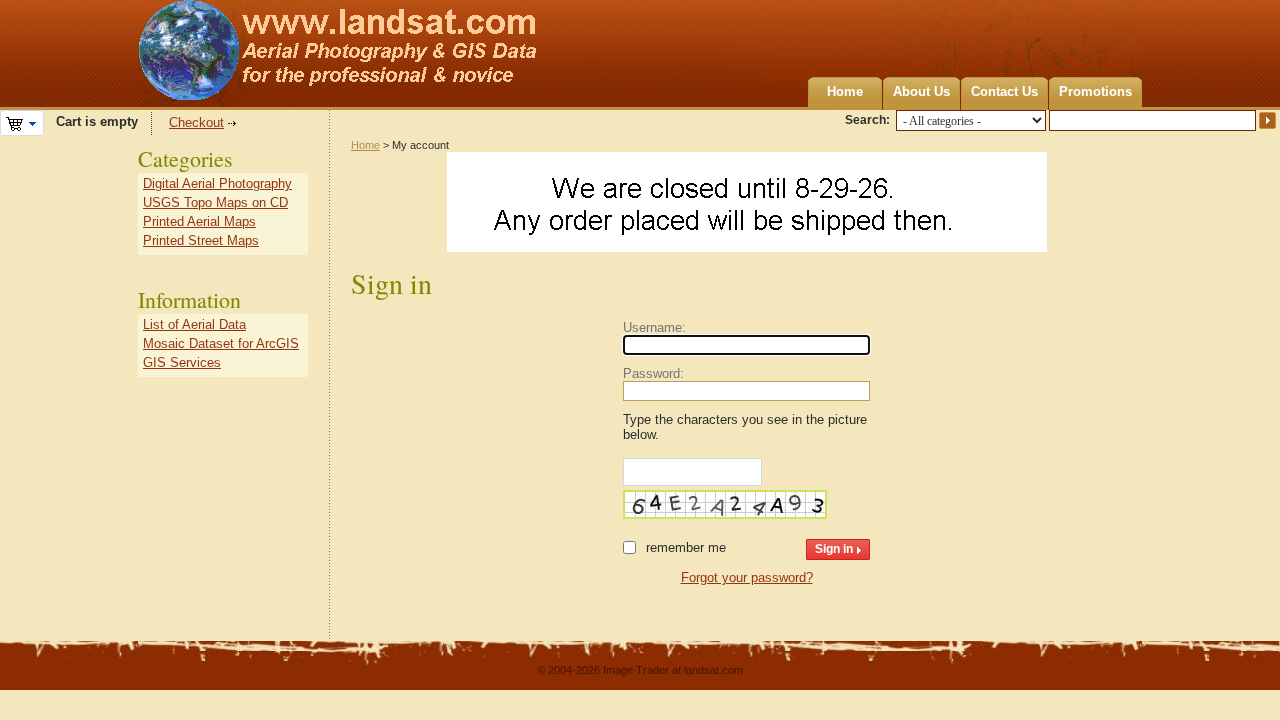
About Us (921, 91)
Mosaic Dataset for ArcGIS (221, 343)
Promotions (1095, 91)
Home (845, 91)
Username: (654, 327)
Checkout (196, 122)
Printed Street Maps (201, 240)
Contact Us (1004, 91)
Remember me (686, 547)
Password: (653, 373)
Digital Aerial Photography (217, 183)
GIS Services (182, 362)
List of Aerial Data (194, 324)
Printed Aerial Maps (199, 221)
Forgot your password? (747, 577)
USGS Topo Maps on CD (215, 202)
